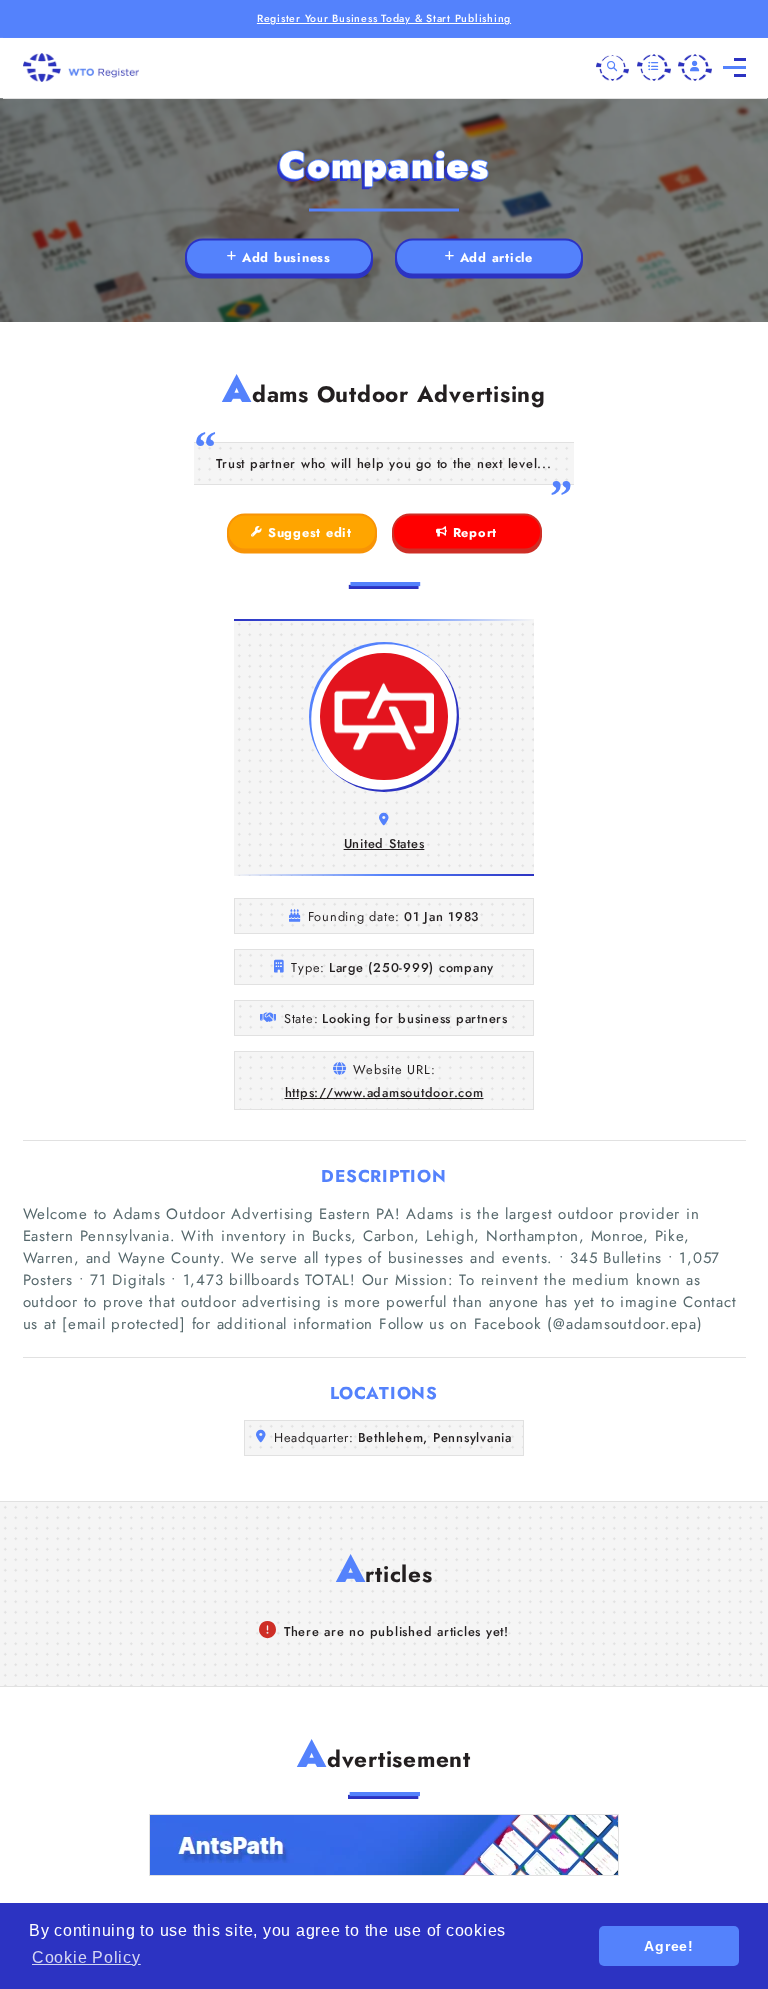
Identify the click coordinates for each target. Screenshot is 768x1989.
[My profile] (695, 68)
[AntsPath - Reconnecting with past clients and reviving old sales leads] (384, 1845)
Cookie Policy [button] (86, 1957)
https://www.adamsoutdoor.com (384, 1092)
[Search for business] (613, 68)
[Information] (654, 68)
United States (384, 843)
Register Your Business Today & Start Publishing (384, 18)
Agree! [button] (669, 1946)
